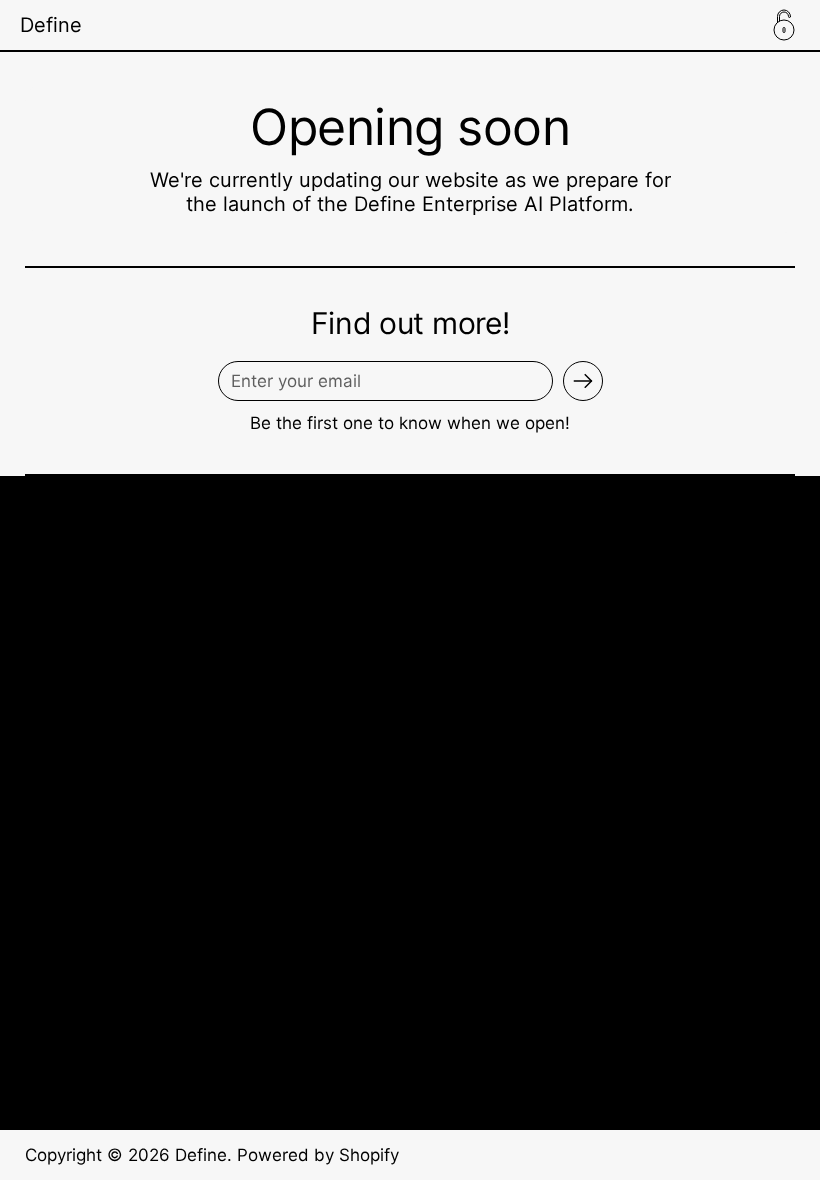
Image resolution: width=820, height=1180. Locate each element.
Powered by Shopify (318, 1155)
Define (51, 25)
